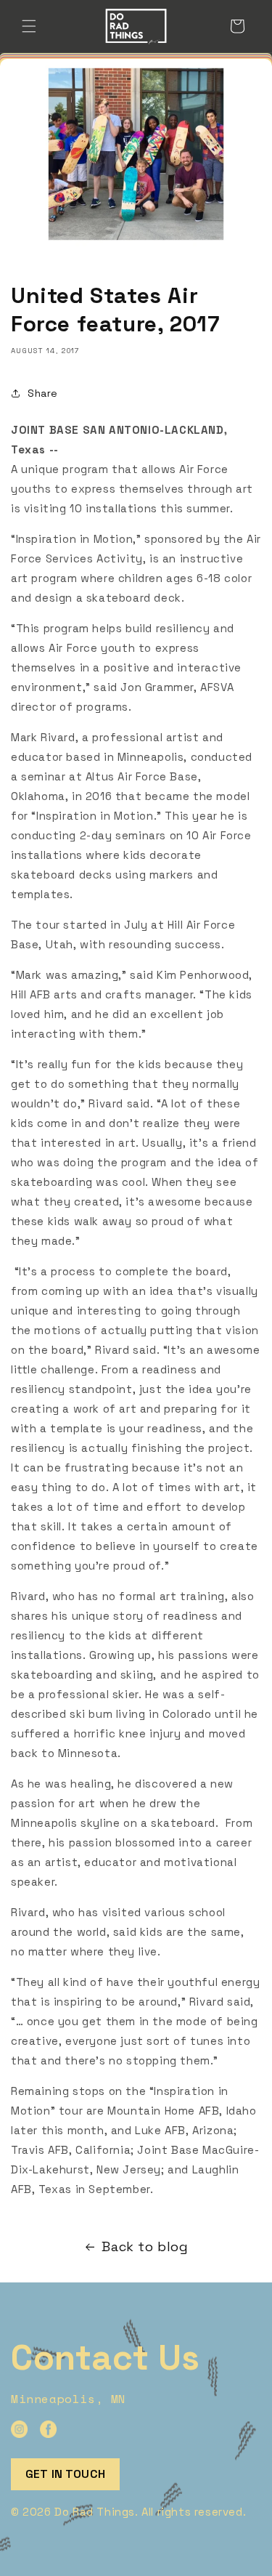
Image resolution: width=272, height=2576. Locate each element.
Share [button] (43, 393)
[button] (29, 26)
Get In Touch (65, 2474)
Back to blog (145, 2246)
